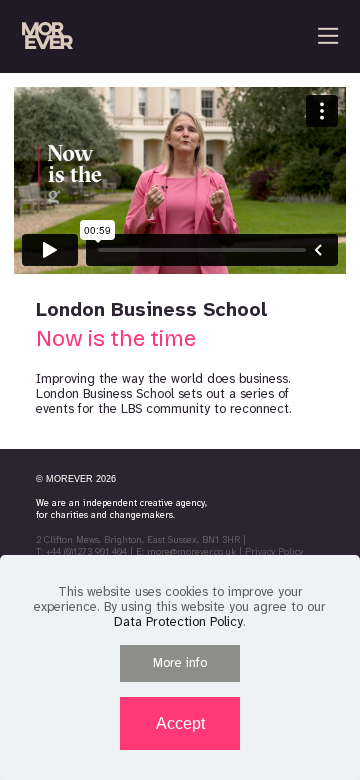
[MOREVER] (47, 36)
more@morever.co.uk (191, 552)
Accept (180, 723)
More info (180, 662)
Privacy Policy (274, 552)
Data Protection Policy (178, 621)
